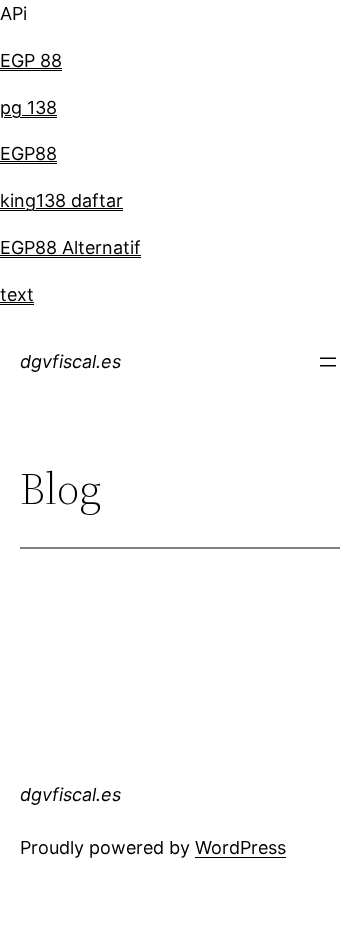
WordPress (240, 847)
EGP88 (28, 153)
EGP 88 (31, 60)
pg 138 (28, 107)
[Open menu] (328, 362)
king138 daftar (61, 200)
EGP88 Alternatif (70, 247)
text (17, 294)
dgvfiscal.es (70, 361)
